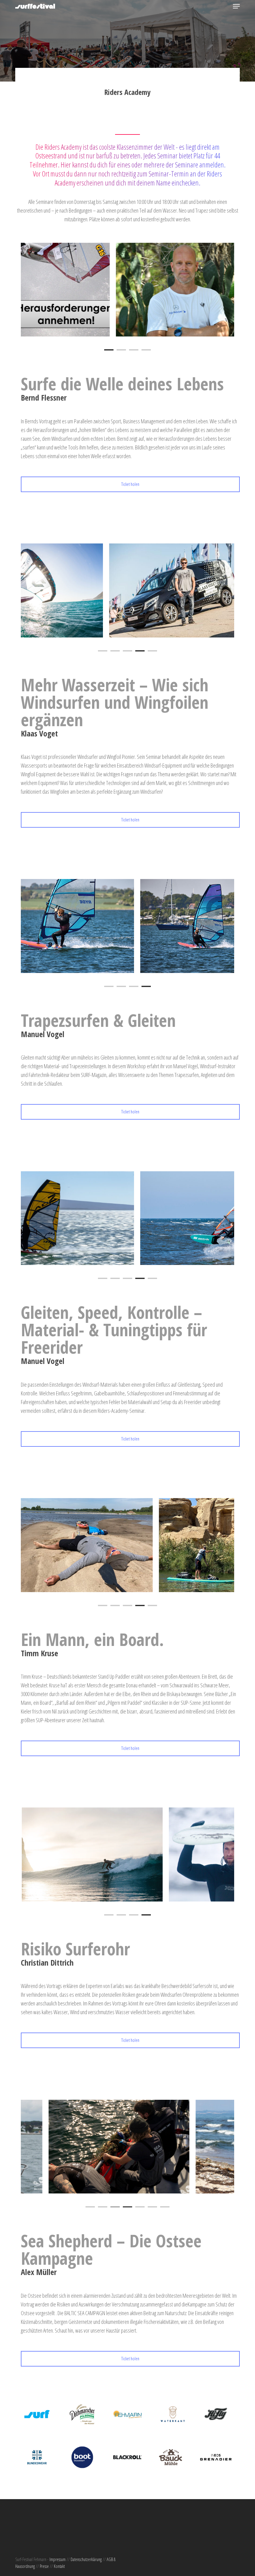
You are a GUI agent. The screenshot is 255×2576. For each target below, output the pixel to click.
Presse (44, 2566)
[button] (236, 6)
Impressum (58, 2559)
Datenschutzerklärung (86, 2559)
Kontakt (59, 2566)
